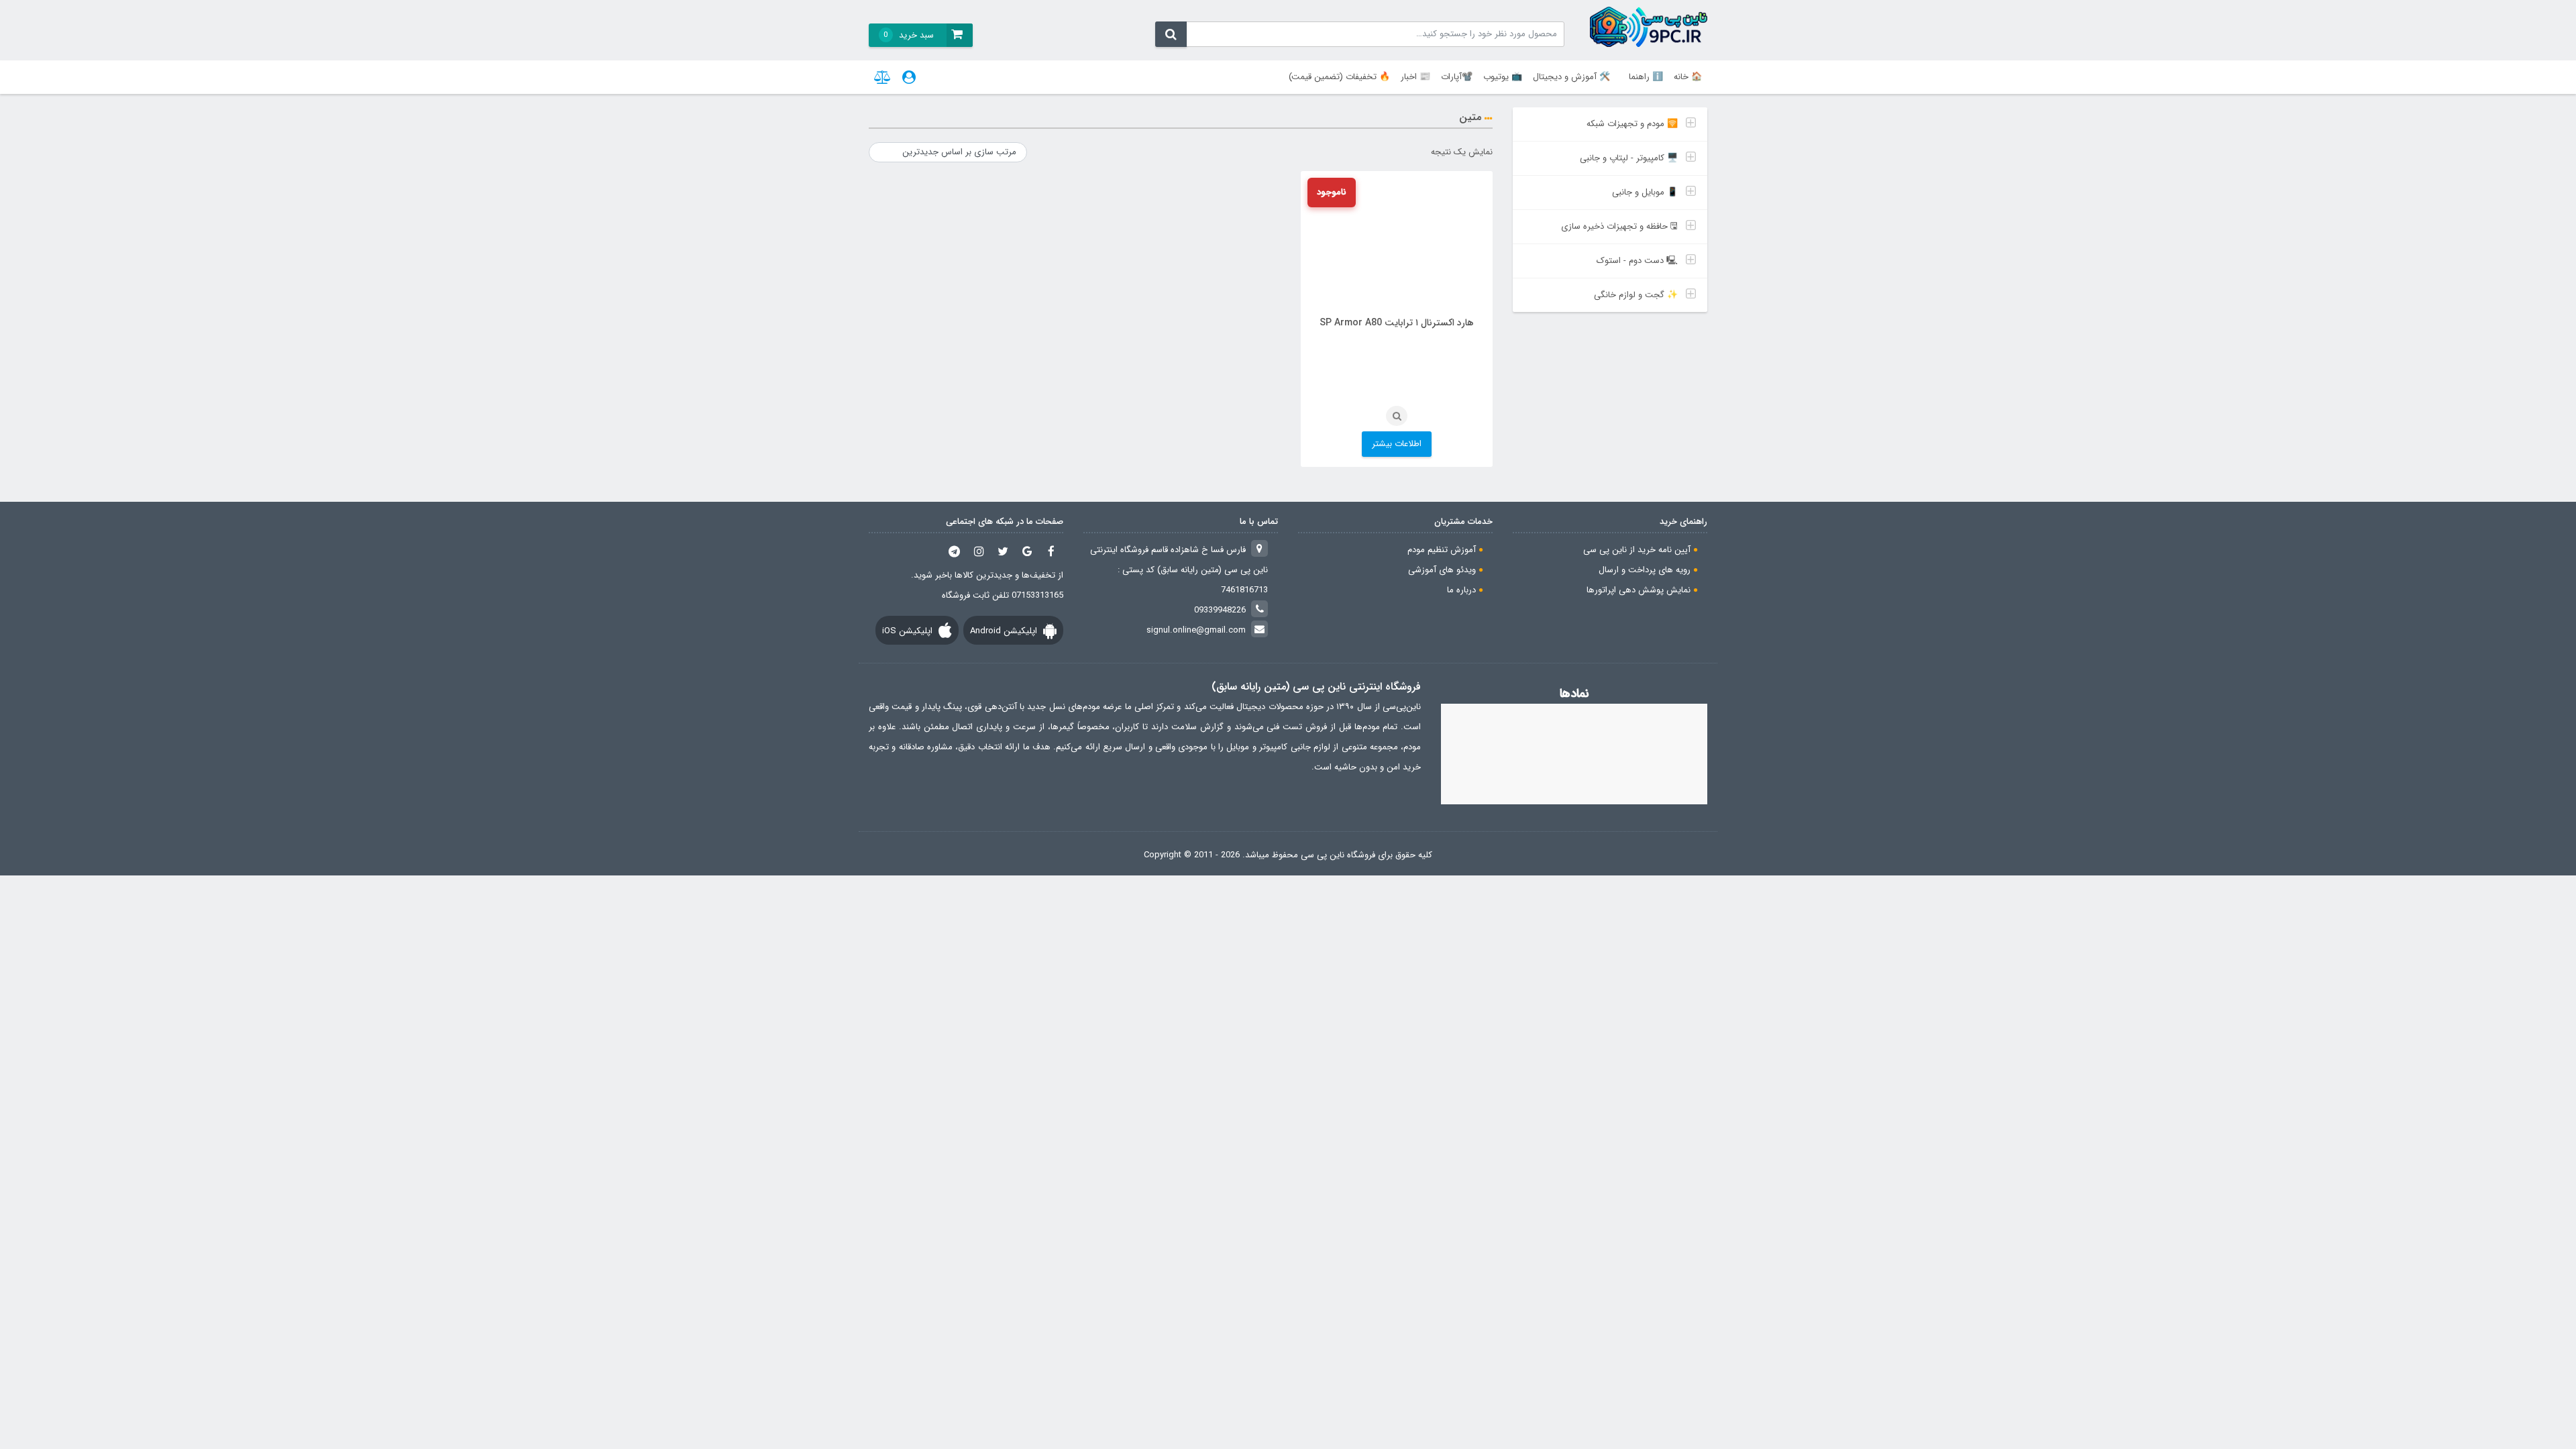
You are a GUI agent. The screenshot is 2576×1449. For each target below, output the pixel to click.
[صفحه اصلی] (1649, 27)
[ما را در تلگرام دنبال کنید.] (955, 551)
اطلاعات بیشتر (1397, 444)
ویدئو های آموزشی (1442, 570)
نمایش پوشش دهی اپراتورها (1639, 590)
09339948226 (1220, 610)
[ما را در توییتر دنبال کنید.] (1003, 551)
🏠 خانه (1688, 77)
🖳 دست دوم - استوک (1637, 261)
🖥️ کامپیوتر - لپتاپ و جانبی (1629, 158)
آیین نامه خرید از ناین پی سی (1637, 550)
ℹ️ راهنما (1646, 77)
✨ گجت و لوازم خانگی (1636, 295)
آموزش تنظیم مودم (1442, 550)
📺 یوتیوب (1503, 77)
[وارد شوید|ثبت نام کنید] (909, 77)
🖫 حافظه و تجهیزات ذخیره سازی (1619, 226)
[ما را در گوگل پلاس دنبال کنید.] (1027, 551)
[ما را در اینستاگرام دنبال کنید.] (979, 551)
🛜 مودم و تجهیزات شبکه (1632, 124)
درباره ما (1461, 590)
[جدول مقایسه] (883, 77)
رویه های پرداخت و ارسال (1645, 570)
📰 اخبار (1415, 77)
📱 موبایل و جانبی (1645, 192)
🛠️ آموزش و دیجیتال (1571, 77)
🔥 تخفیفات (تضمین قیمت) (1339, 77)
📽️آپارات (1457, 77)
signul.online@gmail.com (1196, 630)
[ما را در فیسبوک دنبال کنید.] (1051, 551)
